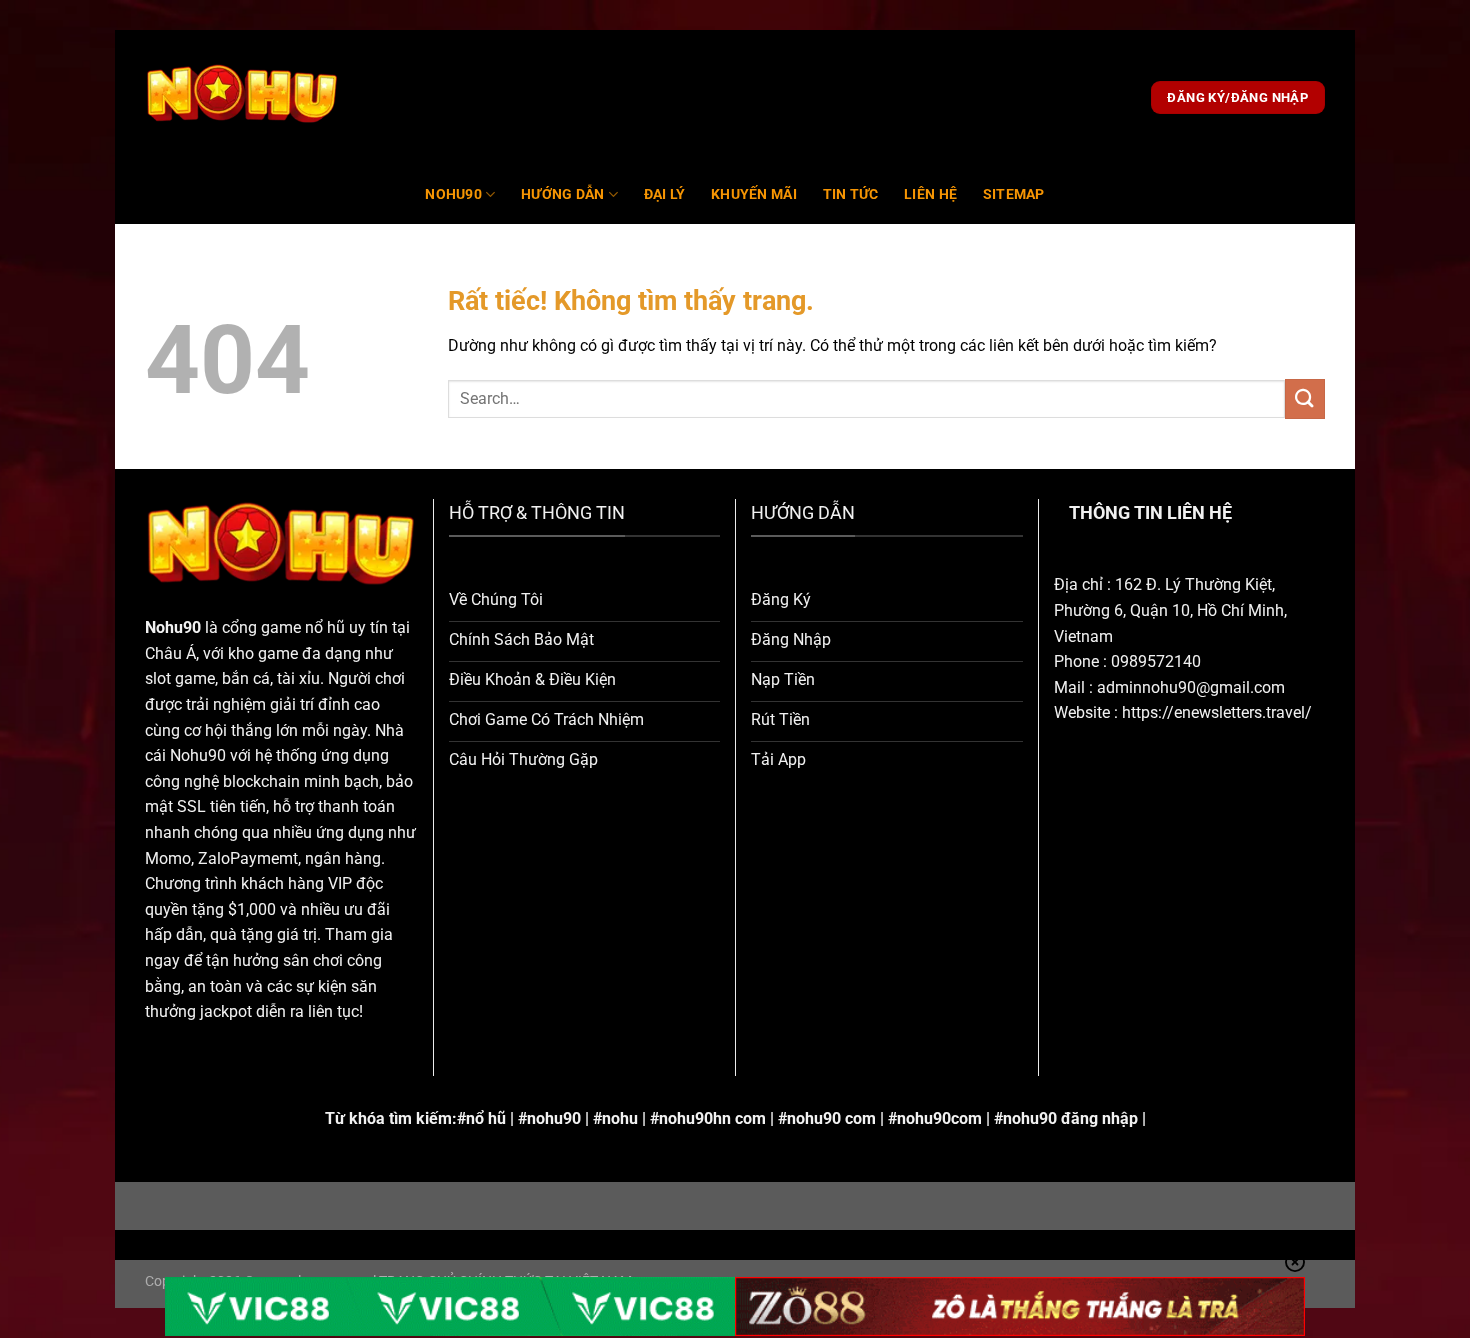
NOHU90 (453, 194)
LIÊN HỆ (930, 194)
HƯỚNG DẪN (563, 194)
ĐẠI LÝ (665, 194)
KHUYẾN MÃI (754, 194)
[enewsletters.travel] (242, 98)
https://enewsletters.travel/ (1217, 712)
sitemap (1014, 194)
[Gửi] (1305, 398)
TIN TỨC (851, 194)
